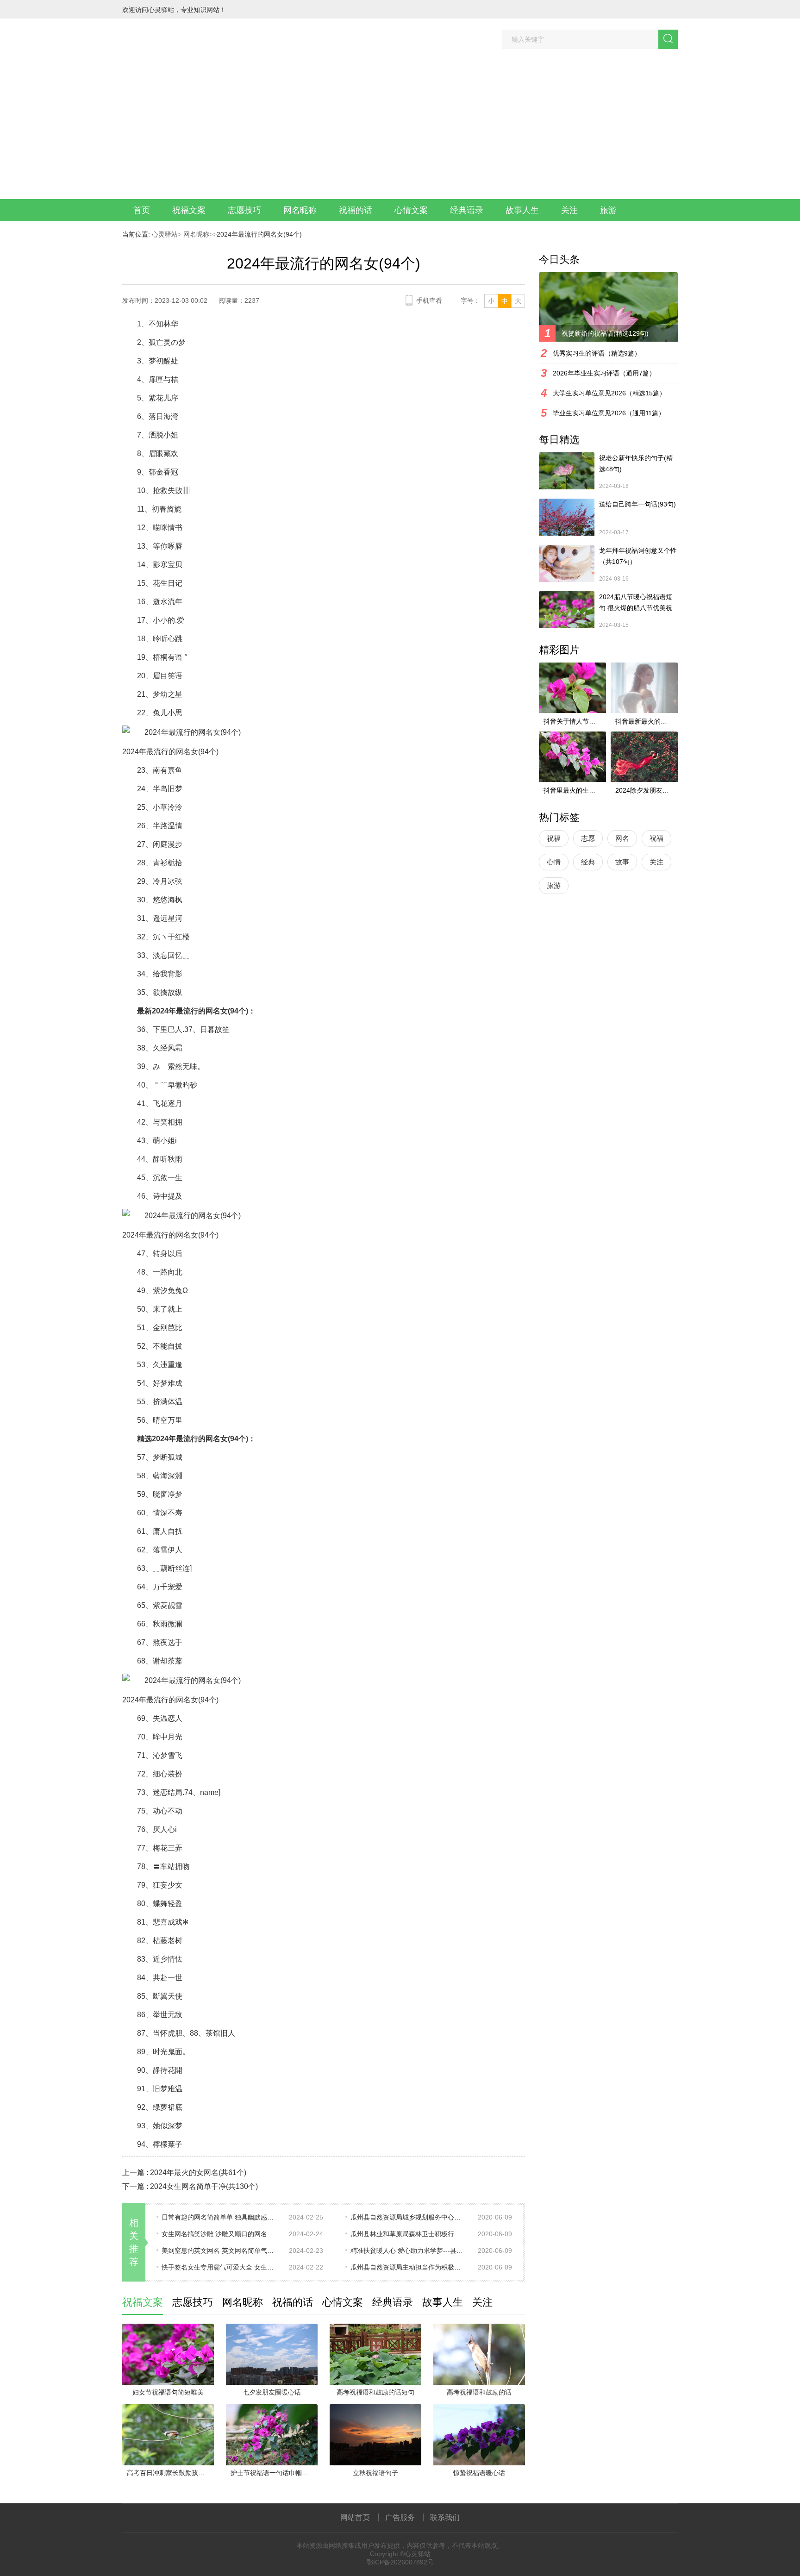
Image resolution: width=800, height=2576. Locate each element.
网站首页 (355, 2517)
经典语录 (467, 210)
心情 (554, 862)
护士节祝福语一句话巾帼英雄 (273, 2473)
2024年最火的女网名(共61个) (198, 2173)
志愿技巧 (244, 210)
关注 (569, 210)
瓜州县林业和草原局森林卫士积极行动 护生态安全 (408, 2234)
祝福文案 (189, 210)
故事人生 (522, 210)
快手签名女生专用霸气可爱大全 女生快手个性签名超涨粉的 (219, 2267)
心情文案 (411, 210)
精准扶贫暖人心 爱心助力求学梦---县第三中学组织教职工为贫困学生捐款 (408, 2251)
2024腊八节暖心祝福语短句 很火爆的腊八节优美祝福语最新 (636, 603)
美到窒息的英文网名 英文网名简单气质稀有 (219, 2251)
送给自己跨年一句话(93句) (637, 504)
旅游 (608, 210)
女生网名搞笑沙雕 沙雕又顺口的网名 (214, 2234)
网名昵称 (300, 210)
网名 (622, 838)
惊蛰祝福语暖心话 (479, 2473)
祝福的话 (356, 210)
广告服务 (400, 2517)
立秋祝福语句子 (375, 2473)
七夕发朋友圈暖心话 (272, 2392)
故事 (622, 862)
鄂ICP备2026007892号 (400, 2562)
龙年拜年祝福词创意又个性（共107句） (638, 556)
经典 (588, 862)
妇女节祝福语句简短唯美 (168, 2392)
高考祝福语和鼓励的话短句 (375, 2392)
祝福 (554, 838)
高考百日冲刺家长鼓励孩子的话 (170, 2473)
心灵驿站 (165, 234)
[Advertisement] (400, 130)
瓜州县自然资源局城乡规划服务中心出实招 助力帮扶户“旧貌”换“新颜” (408, 2217)
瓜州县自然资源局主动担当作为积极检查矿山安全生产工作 (408, 2267)
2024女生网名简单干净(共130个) (204, 2186)
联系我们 (445, 2517)
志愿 (588, 838)
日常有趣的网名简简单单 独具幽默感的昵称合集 (219, 2217)
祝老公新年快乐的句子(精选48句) (636, 463)
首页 (142, 210)
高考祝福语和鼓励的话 (479, 2392)
